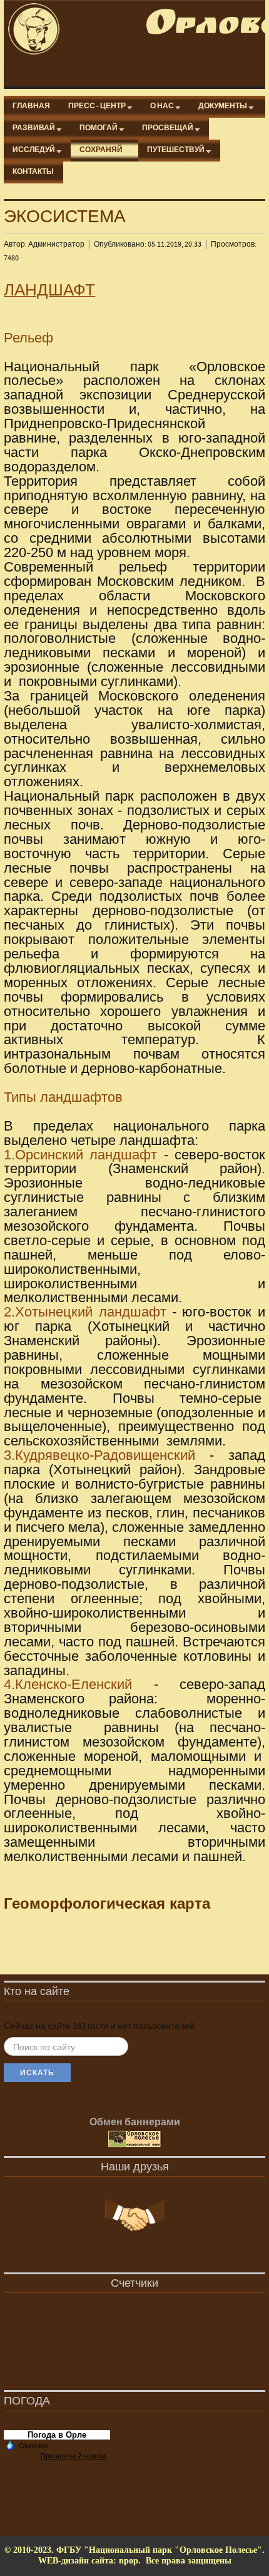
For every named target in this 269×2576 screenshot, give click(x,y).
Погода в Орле (57, 2435)
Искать (37, 2073)
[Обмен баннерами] (134, 2140)
